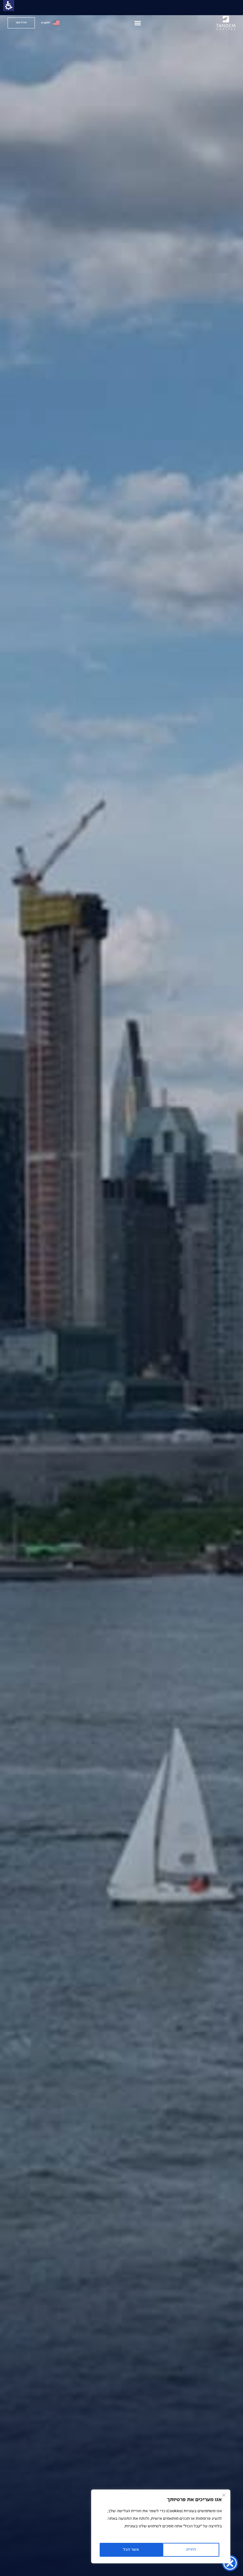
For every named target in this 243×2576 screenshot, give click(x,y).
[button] (138, 23)
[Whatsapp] (3, 1788)
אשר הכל (131, 2550)
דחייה (191, 2550)
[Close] (224, 2495)
